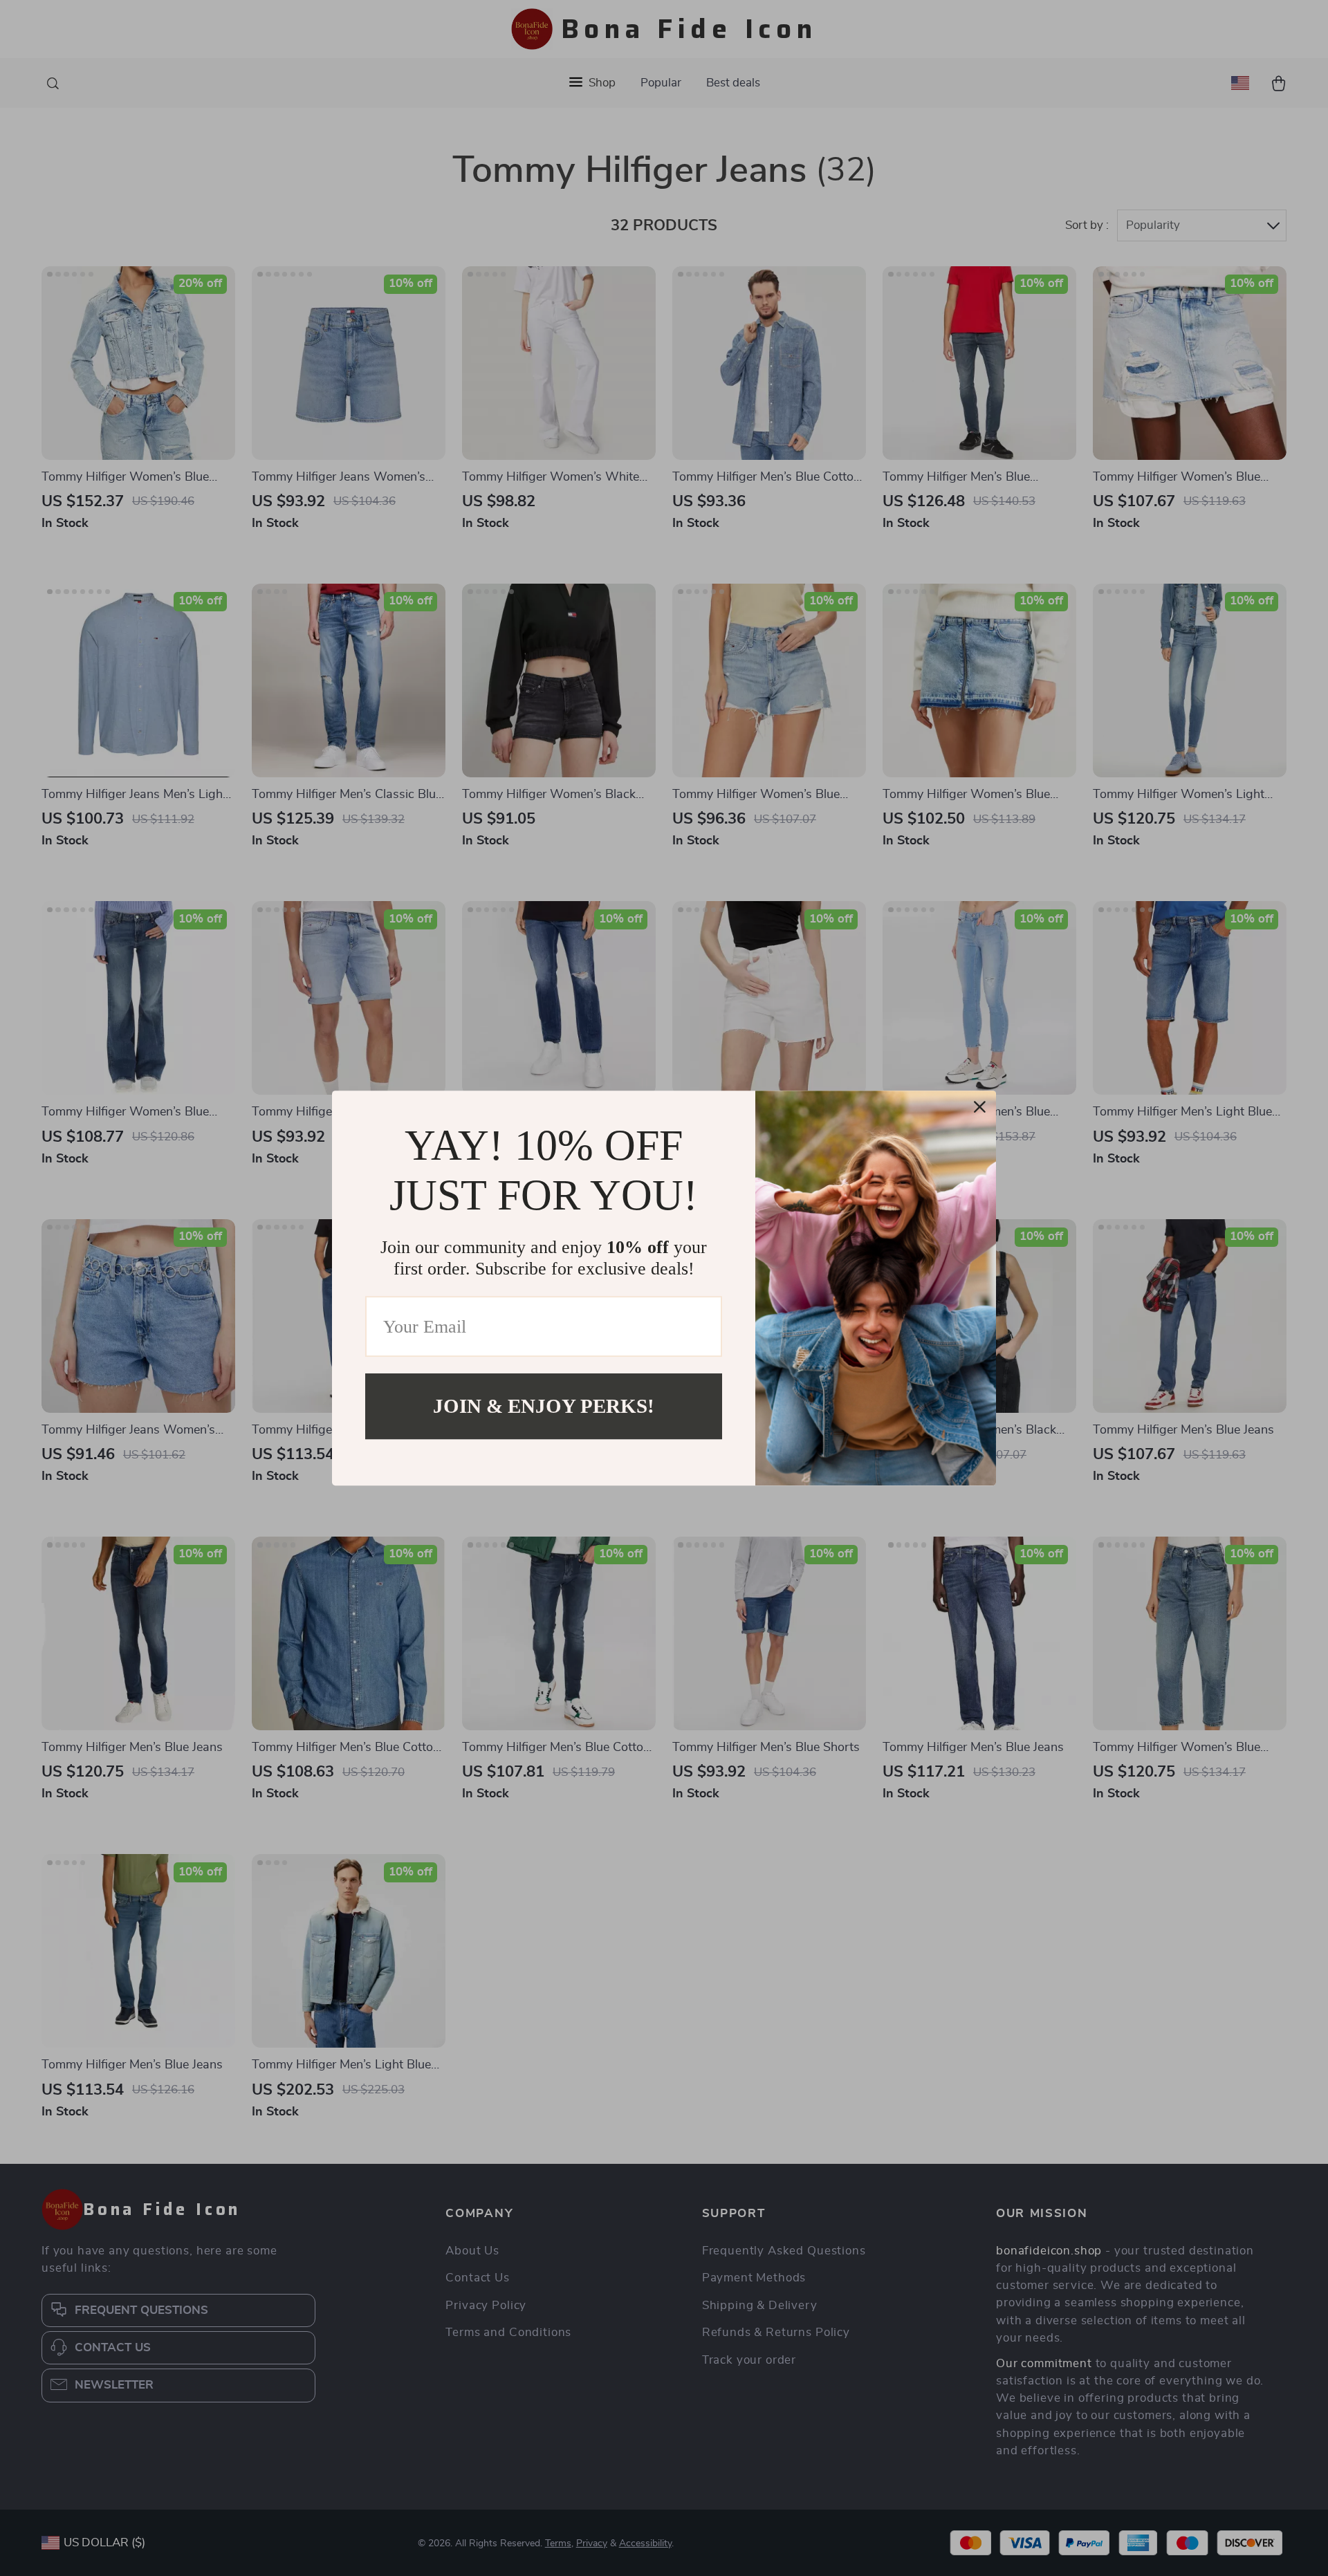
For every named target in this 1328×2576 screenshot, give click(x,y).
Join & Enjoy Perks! (544, 1406)
